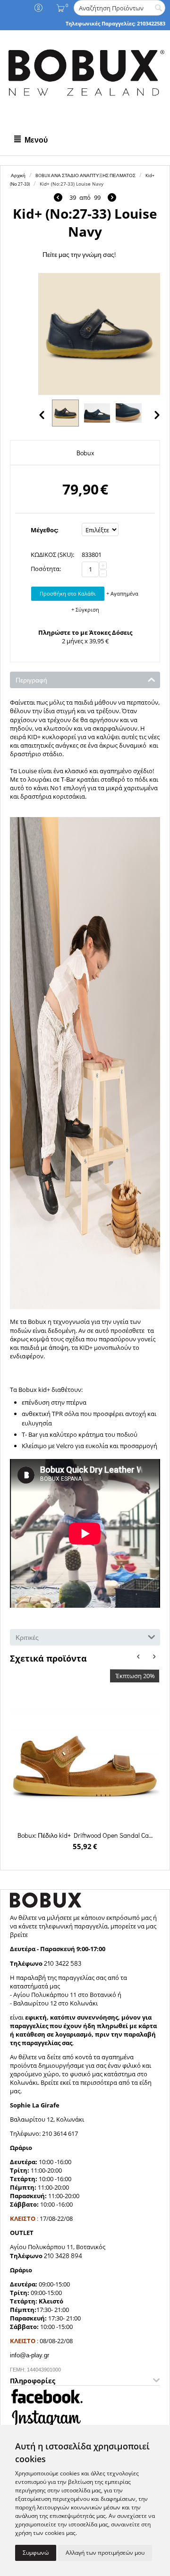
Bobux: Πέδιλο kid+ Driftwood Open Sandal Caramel (85, 1835)
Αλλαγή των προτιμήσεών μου (105, 2553)
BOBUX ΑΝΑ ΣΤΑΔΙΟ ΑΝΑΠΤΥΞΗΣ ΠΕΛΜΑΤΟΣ (85, 175)
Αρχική (18, 175)
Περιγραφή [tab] (31, 680)
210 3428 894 (63, 2256)
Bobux (85, 453)
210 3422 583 (63, 1963)
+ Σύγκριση (85, 610)
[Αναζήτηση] (158, 9)
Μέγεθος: (45, 530)
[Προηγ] (58, 198)
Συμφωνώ (36, 2553)
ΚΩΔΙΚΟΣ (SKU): (52, 554)
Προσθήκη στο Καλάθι (68, 593)
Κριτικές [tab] (27, 1637)
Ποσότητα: (46, 569)
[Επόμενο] (112, 198)
